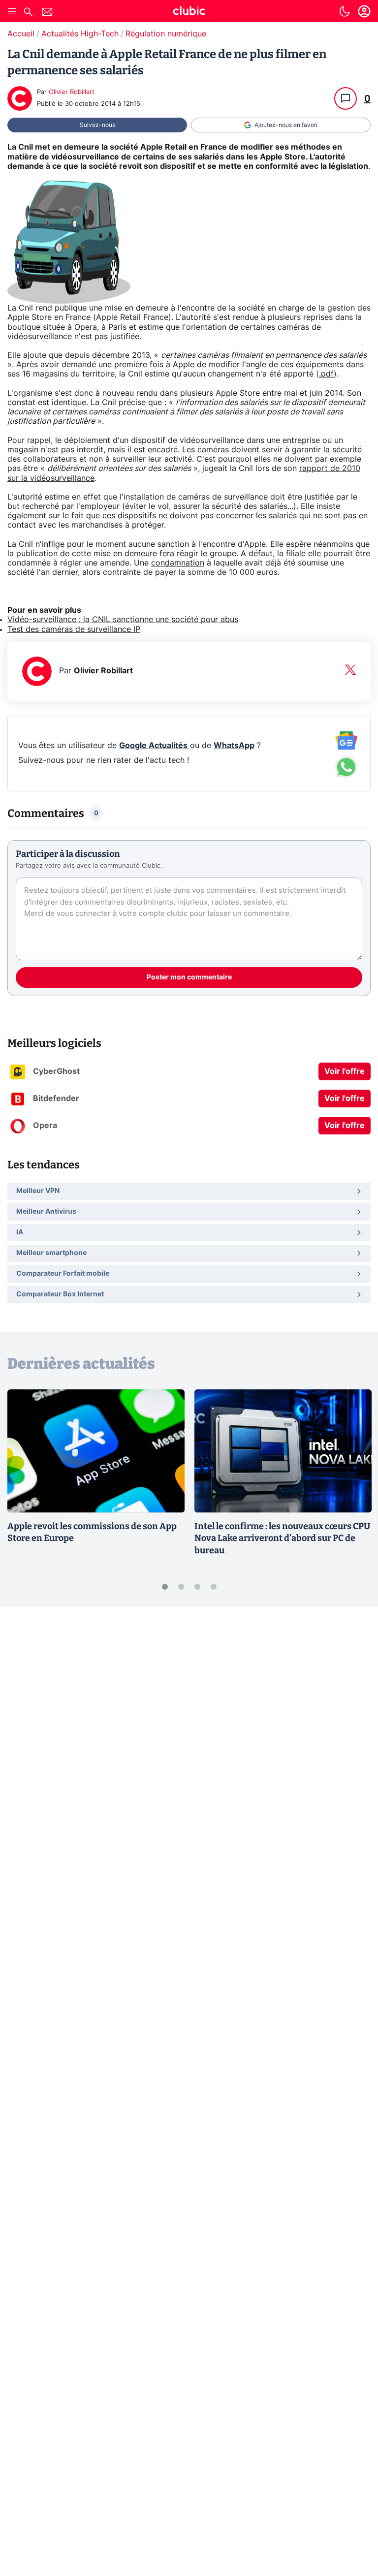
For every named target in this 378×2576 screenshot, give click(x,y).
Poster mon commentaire (189, 977)
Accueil (21, 34)
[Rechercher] (28, 13)
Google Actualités (153, 746)
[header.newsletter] (47, 13)
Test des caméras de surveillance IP (74, 629)
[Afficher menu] (12, 11)
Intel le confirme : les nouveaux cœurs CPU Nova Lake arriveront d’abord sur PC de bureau (282, 1539)
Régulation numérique (166, 34)
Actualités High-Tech (80, 34)
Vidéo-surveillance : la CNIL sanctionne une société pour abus (123, 620)
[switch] (345, 11)
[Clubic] (189, 12)
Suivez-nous (97, 125)
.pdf (326, 374)
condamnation (178, 563)
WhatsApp (234, 746)
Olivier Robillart (72, 92)
